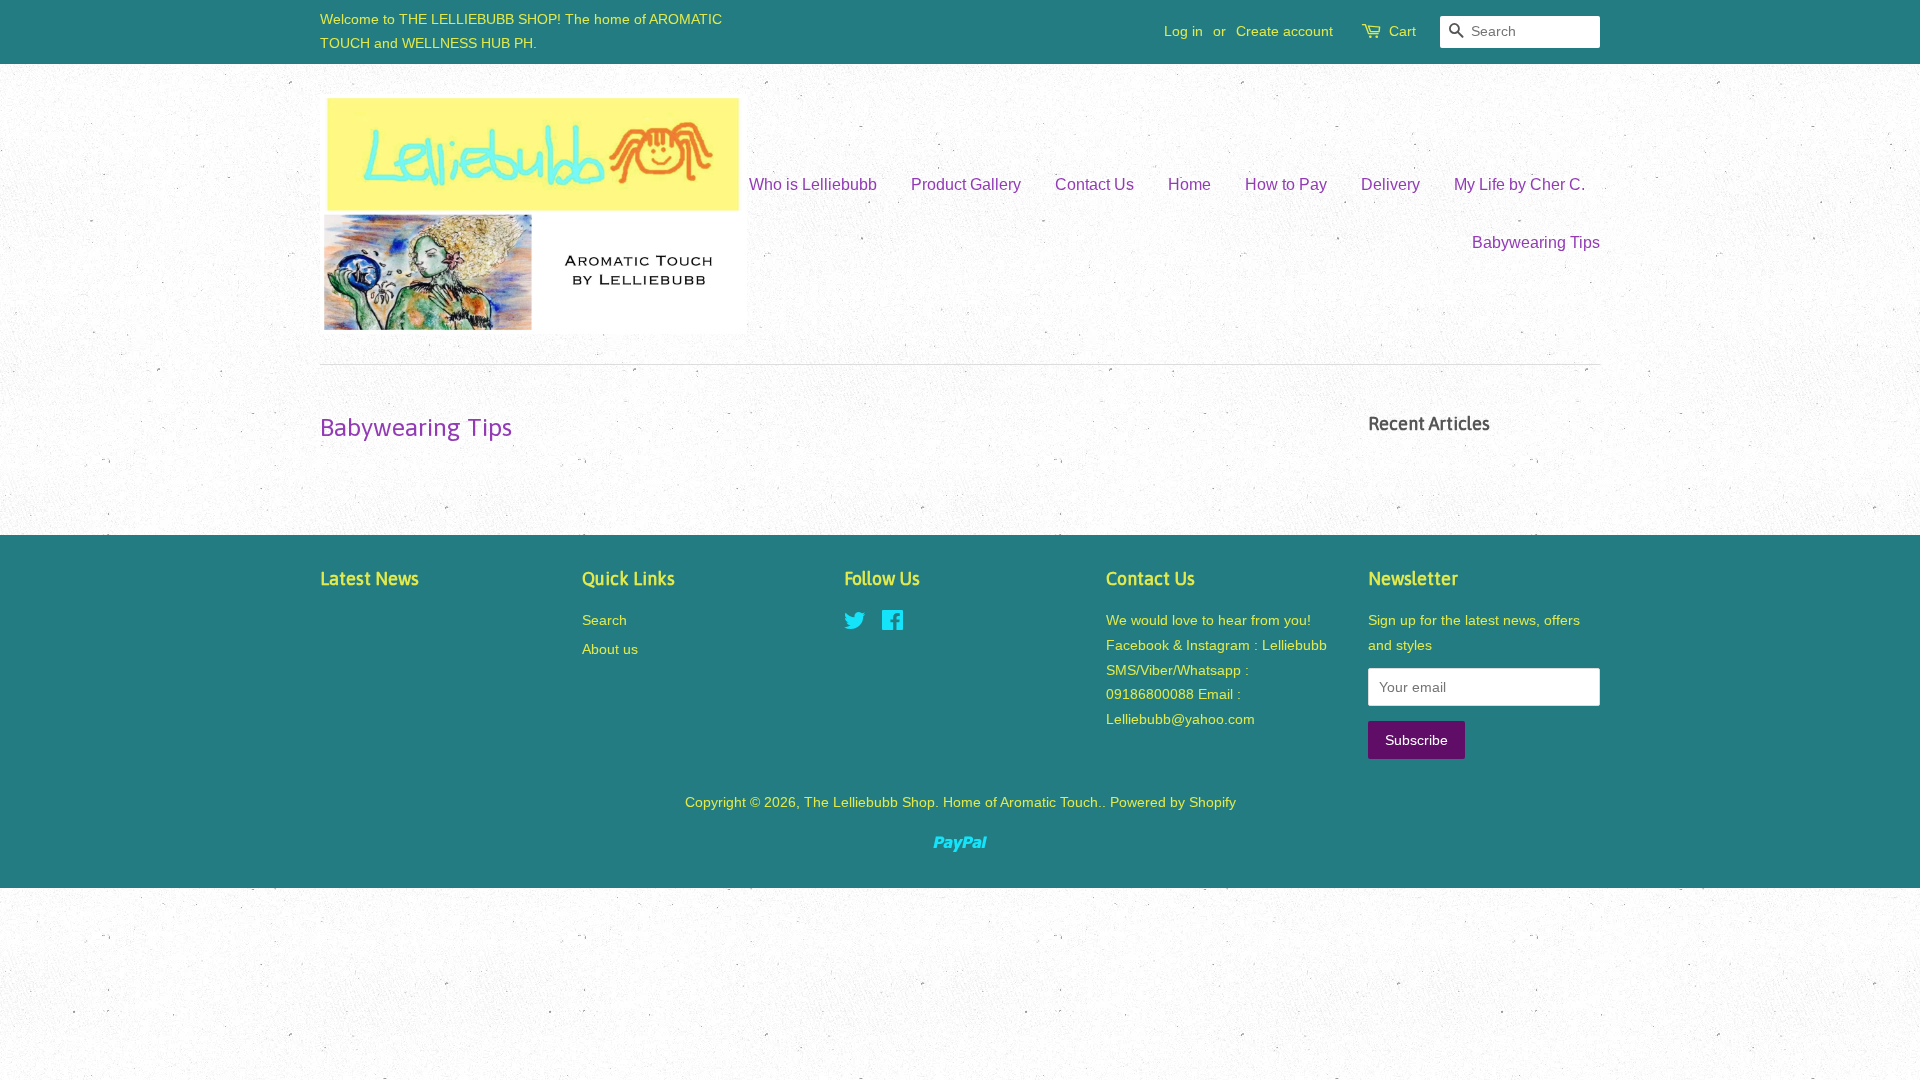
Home (1189, 184)
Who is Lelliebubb (813, 184)
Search (604, 620)
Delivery (1390, 184)
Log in (1183, 31)
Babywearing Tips (1536, 242)
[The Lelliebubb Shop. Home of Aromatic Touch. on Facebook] (892, 624)
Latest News (369, 578)
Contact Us (1094, 184)
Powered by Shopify (1173, 802)
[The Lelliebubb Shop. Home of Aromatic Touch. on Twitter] (855, 624)
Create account (1284, 31)
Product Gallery (966, 184)
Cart (1402, 31)
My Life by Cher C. (1519, 184)
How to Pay (1286, 184)
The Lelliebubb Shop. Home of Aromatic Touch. (953, 802)
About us (610, 649)
